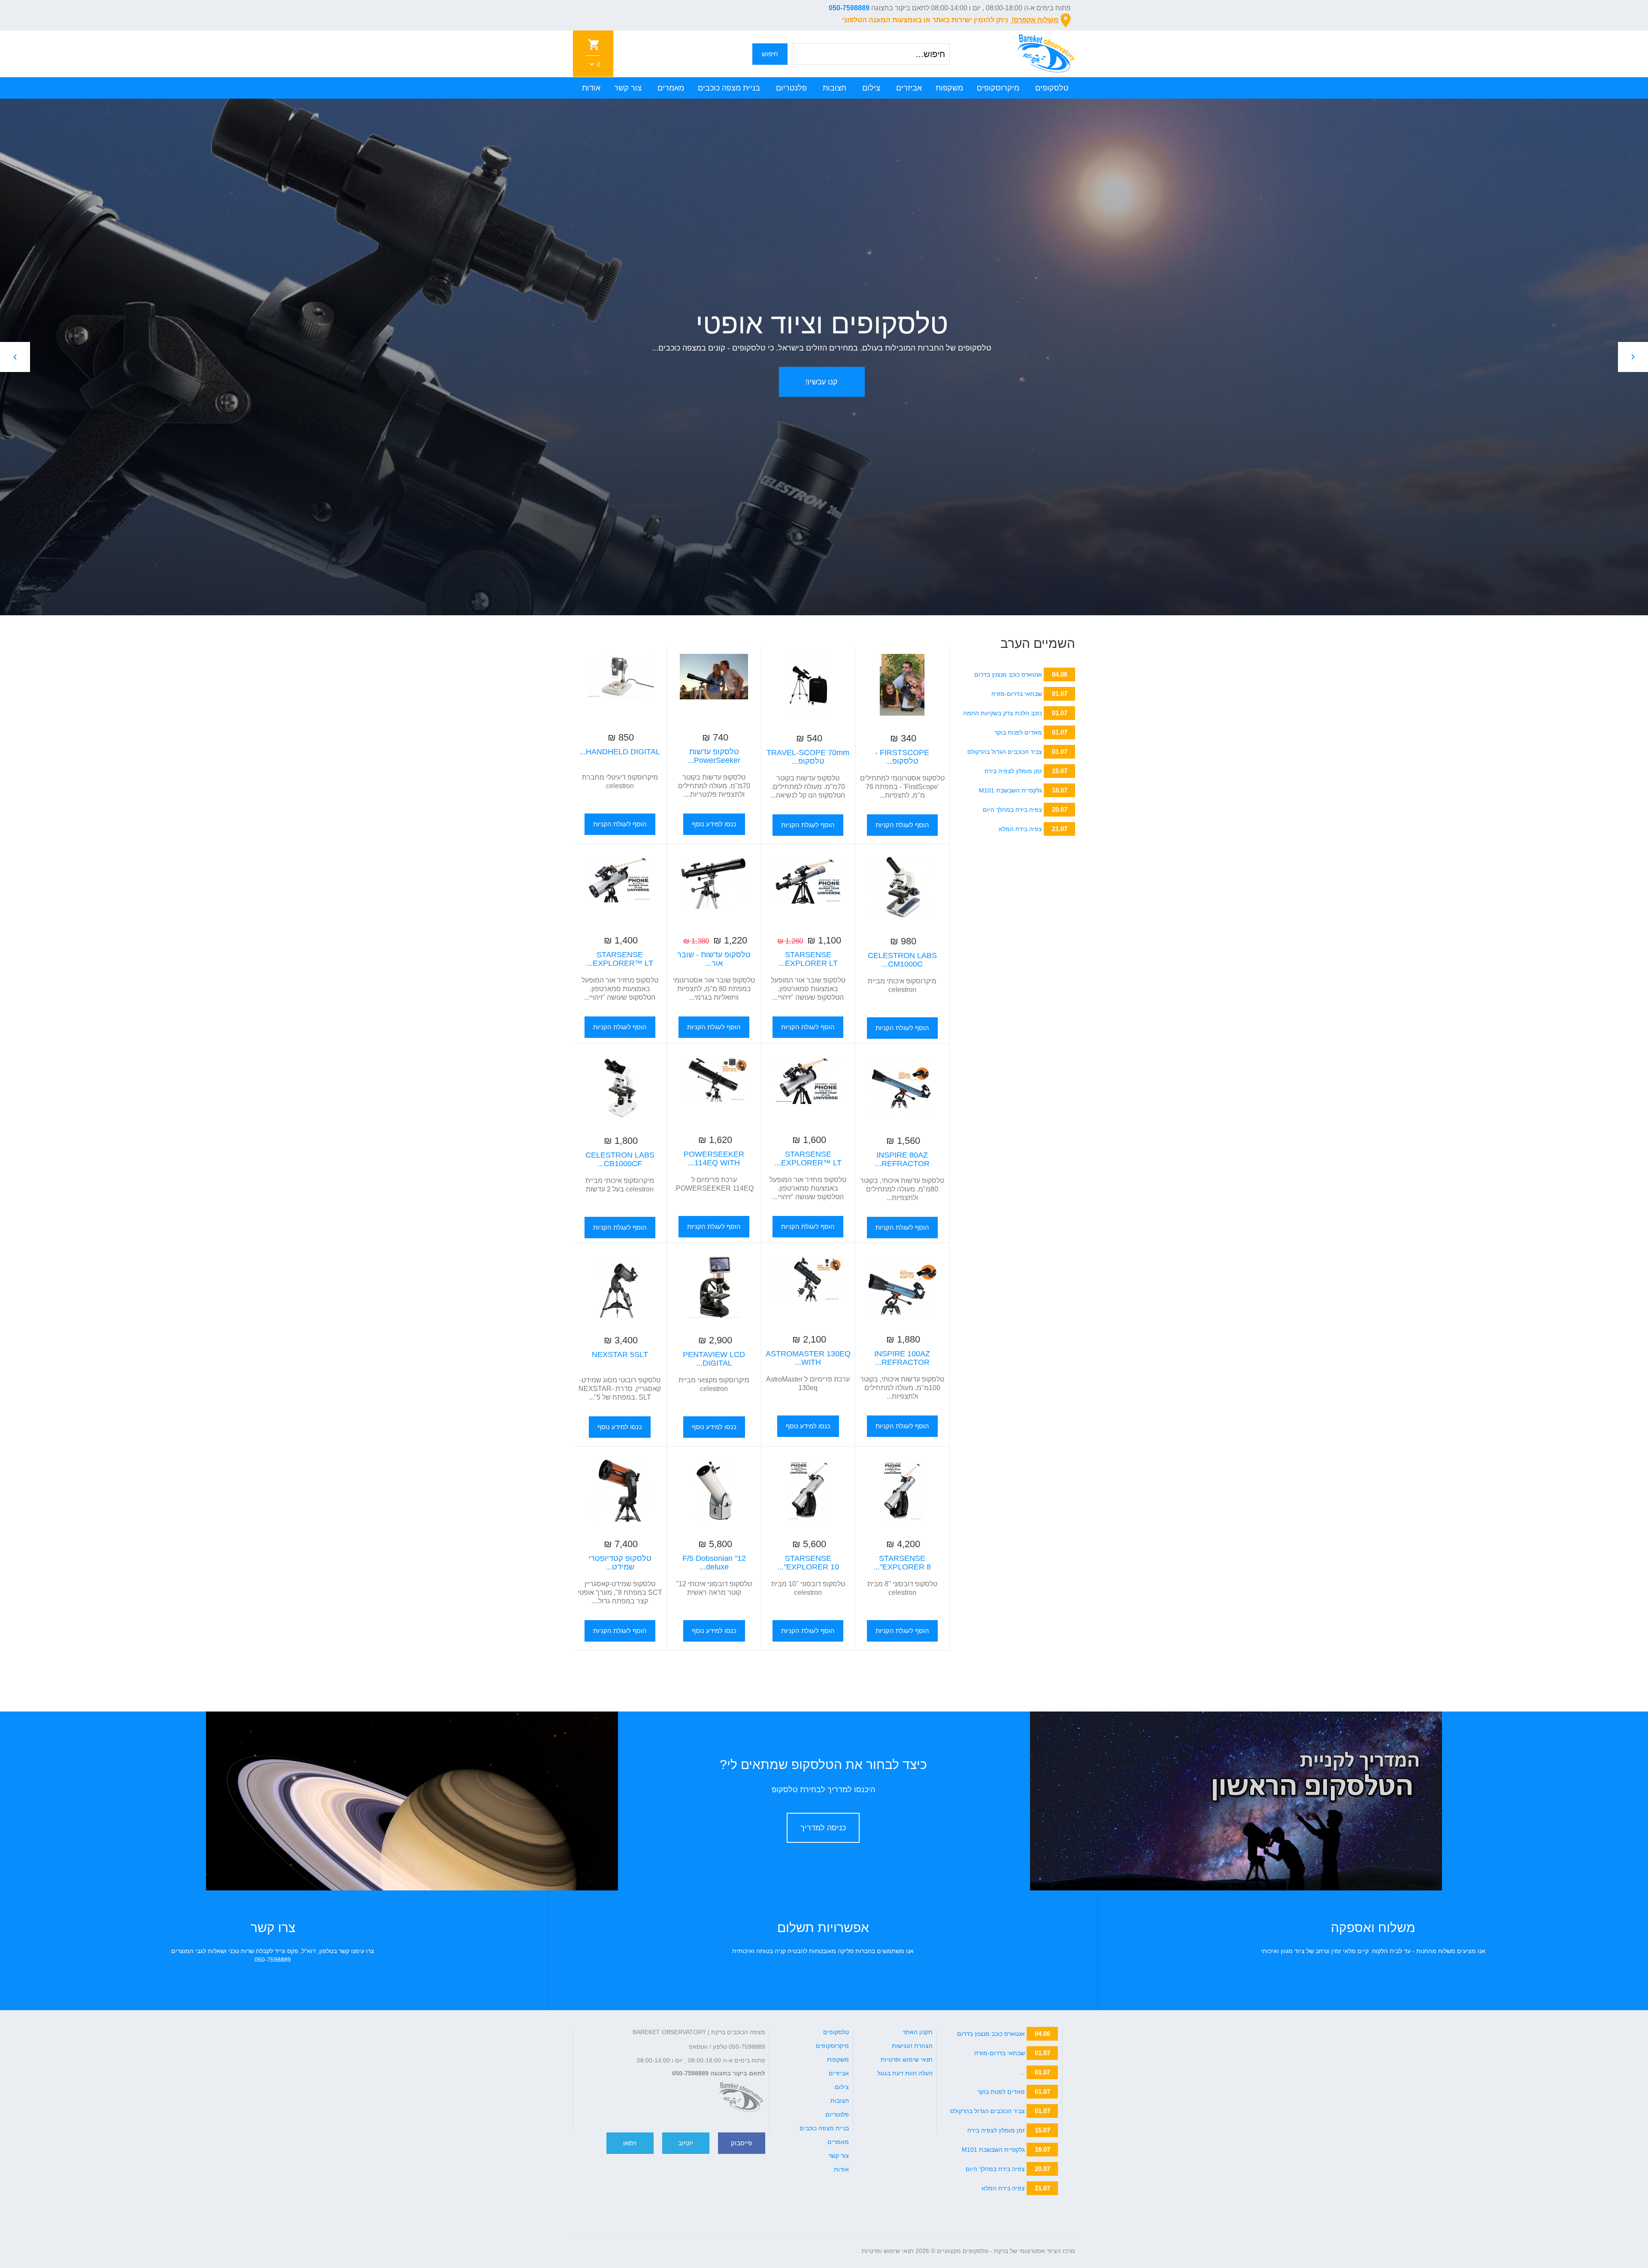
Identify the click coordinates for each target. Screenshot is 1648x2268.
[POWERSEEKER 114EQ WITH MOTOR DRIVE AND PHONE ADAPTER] (714, 1087)
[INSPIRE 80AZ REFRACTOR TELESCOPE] (902, 1087)
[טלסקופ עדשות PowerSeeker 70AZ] (714, 684)
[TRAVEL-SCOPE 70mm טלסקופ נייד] (808, 685)
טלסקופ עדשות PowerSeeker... (714, 756)
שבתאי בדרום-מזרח (1017, 694)
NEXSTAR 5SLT (620, 1355)
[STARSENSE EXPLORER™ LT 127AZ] (808, 1087)
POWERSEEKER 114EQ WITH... (714, 1158)
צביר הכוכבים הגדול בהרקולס (1005, 752)
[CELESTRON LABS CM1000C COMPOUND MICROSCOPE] (902, 888)
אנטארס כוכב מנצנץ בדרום (1008, 674)
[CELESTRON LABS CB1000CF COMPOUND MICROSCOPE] (620, 1087)
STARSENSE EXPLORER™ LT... (620, 959)
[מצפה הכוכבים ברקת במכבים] (741, 2097)
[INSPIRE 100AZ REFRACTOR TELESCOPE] (902, 1286)
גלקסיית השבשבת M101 (1010, 790)
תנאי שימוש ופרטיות (888, 2251)
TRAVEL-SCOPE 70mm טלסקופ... (808, 757)
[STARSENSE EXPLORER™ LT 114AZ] (620, 887)
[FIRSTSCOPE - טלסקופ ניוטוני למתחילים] (902, 685)
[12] (714, 1491)
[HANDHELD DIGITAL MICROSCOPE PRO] (620, 684)
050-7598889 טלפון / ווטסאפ (727, 2047)
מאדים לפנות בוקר (1018, 732)
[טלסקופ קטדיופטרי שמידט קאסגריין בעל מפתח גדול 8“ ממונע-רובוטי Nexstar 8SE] (620, 1491)
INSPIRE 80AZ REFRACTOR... (902, 1159)
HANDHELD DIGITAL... (620, 752)
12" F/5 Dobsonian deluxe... (714, 1563)
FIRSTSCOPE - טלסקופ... (902, 757)
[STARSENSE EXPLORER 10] (808, 1491)
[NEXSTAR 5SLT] (620, 1287)
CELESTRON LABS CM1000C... (902, 960)
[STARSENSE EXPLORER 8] (902, 1491)
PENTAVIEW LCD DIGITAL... (714, 1359)
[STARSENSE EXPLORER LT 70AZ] (808, 887)
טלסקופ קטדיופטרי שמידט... (620, 1563)
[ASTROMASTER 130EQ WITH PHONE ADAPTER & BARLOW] (808, 1286)
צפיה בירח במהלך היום (1012, 810)
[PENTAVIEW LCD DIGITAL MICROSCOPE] (714, 1287)
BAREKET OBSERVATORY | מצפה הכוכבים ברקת (699, 2032)
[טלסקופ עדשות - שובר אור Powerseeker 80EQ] (714, 887)
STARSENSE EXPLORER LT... (808, 959)
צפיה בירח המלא (1020, 829)
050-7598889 (849, 8)
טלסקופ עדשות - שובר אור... (714, 959)
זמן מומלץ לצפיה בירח (1013, 771)
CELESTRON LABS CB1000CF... (620, 1159)
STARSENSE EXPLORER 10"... (808, 1563)
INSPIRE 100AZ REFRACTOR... (902, 1358)
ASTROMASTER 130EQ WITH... (808, 1358)
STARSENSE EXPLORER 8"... (902, 1563)
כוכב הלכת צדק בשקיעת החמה (1003, 713)
